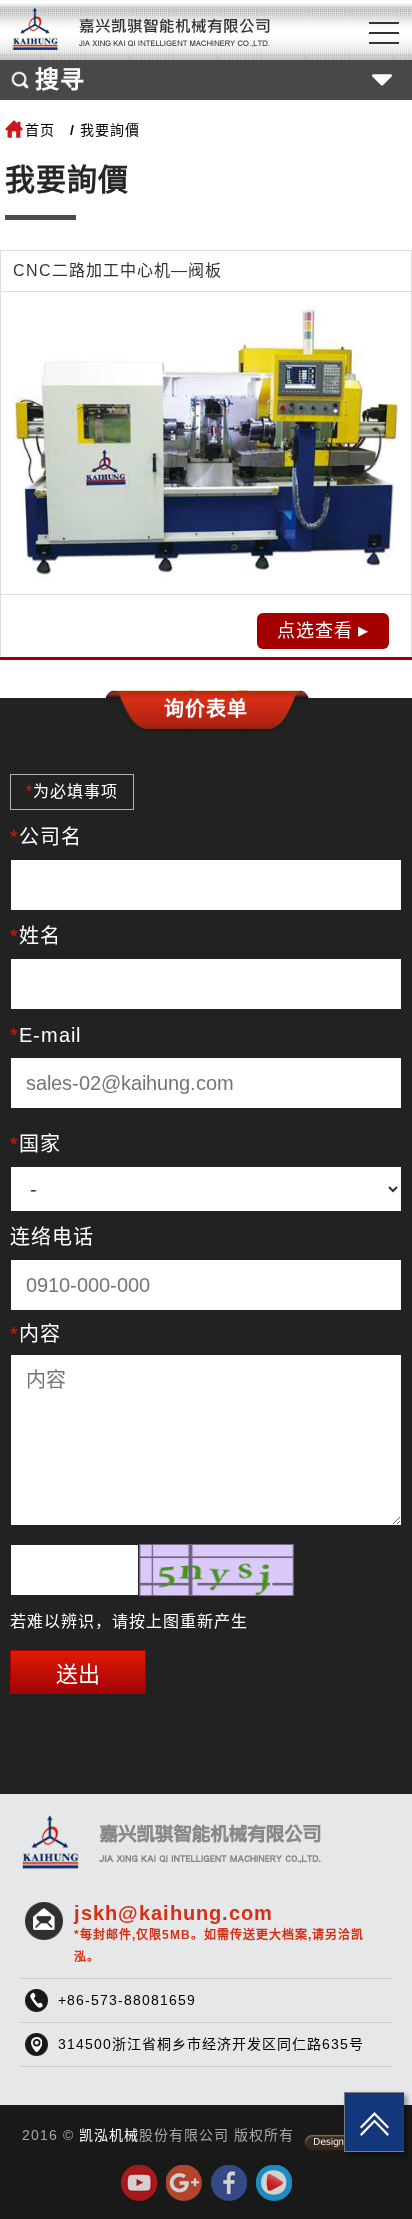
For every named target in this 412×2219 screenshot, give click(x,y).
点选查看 (315, 631)
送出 (78, 1674)
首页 (40, 130)
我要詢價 (110, 130)
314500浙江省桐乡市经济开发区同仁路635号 (211, 2044)
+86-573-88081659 (127, 2000)
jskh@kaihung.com (219, 1933)
